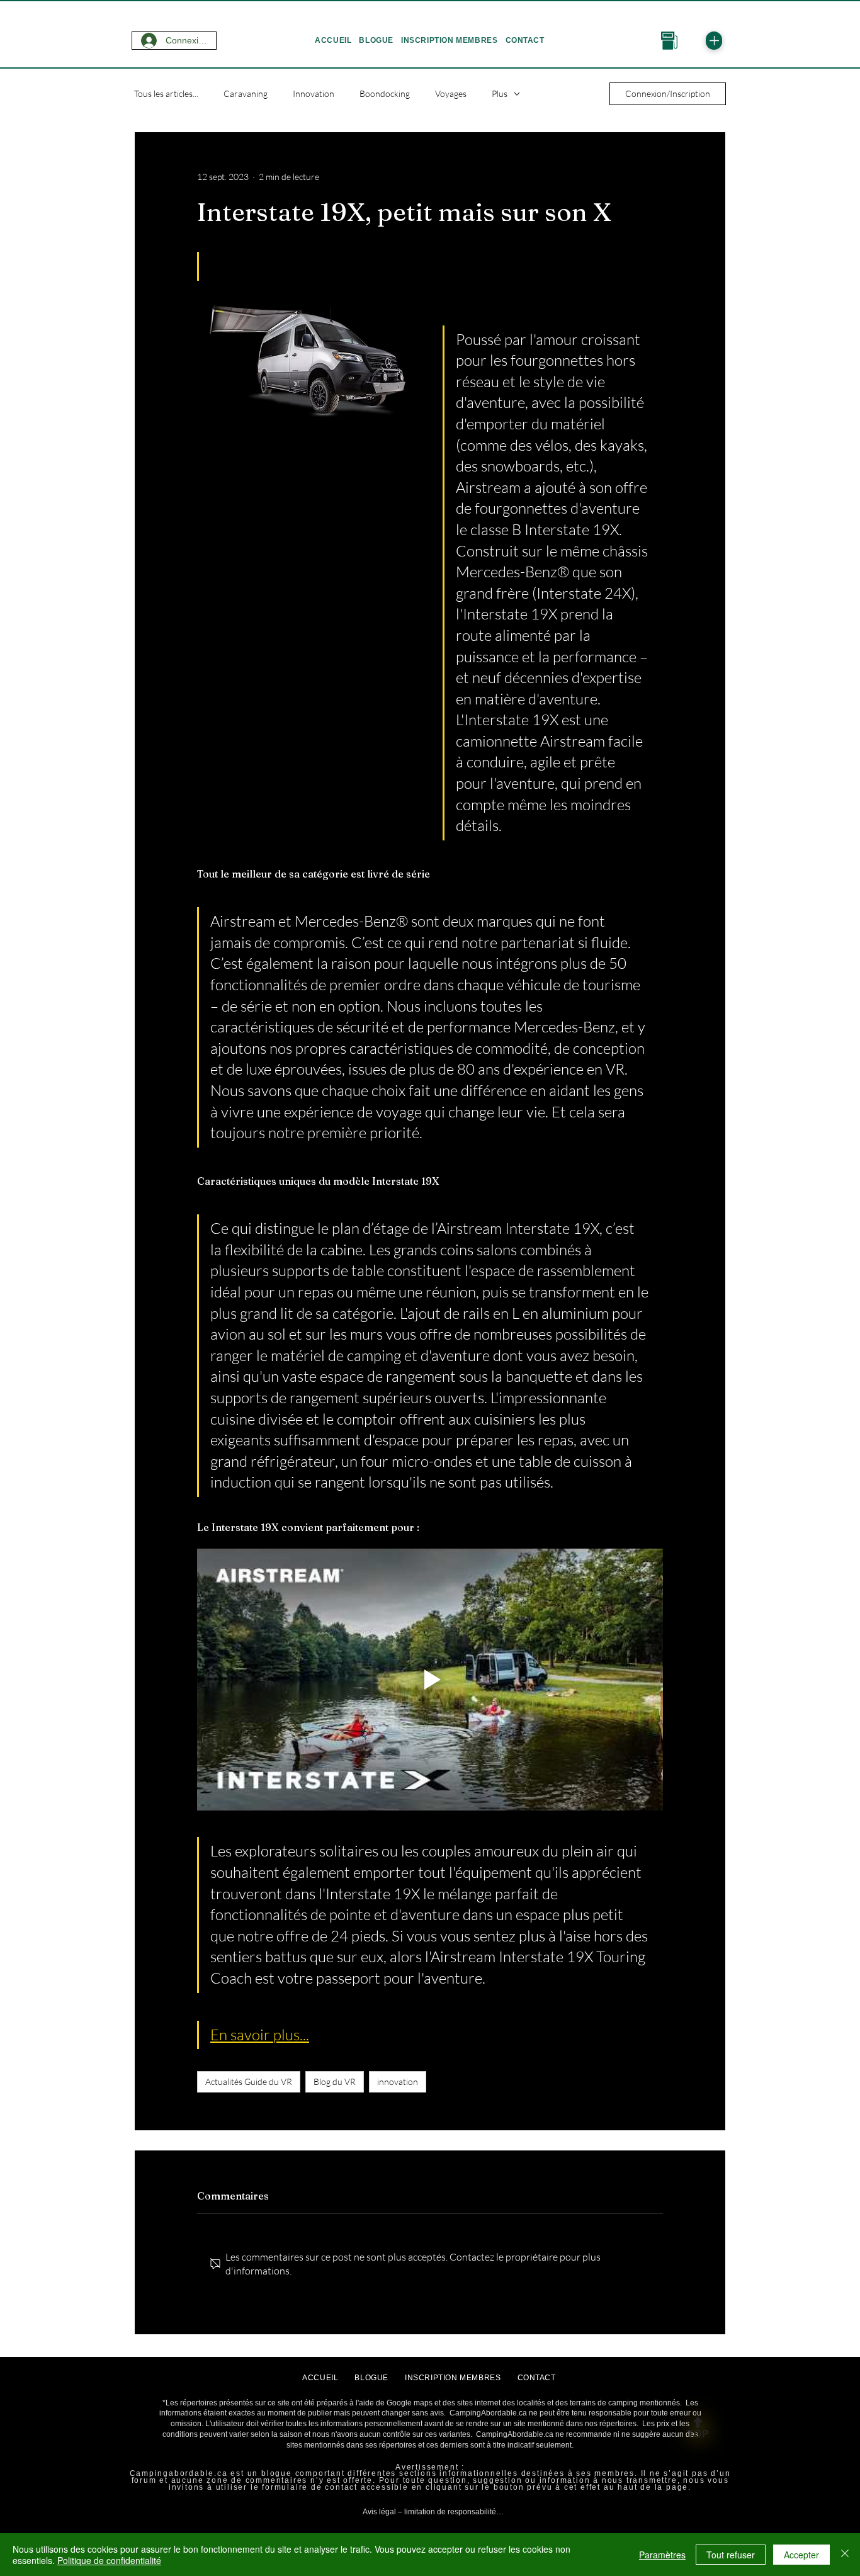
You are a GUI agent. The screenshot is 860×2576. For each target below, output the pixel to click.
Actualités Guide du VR (249, 2082)
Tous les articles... (166, 93)
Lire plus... (429, 2526)
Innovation (314, 93)
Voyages (451, 93)
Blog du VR (335, 2082)
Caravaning (246, 93)
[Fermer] (845, 2555)
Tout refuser (731, 2555)
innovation (398, 2082)
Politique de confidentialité (109, 2560)
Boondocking (385, 93)
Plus (500, 93)
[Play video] (430, 1680)
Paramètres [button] (662, 2555)
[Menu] (714, 41)
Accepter (801, 2555)
